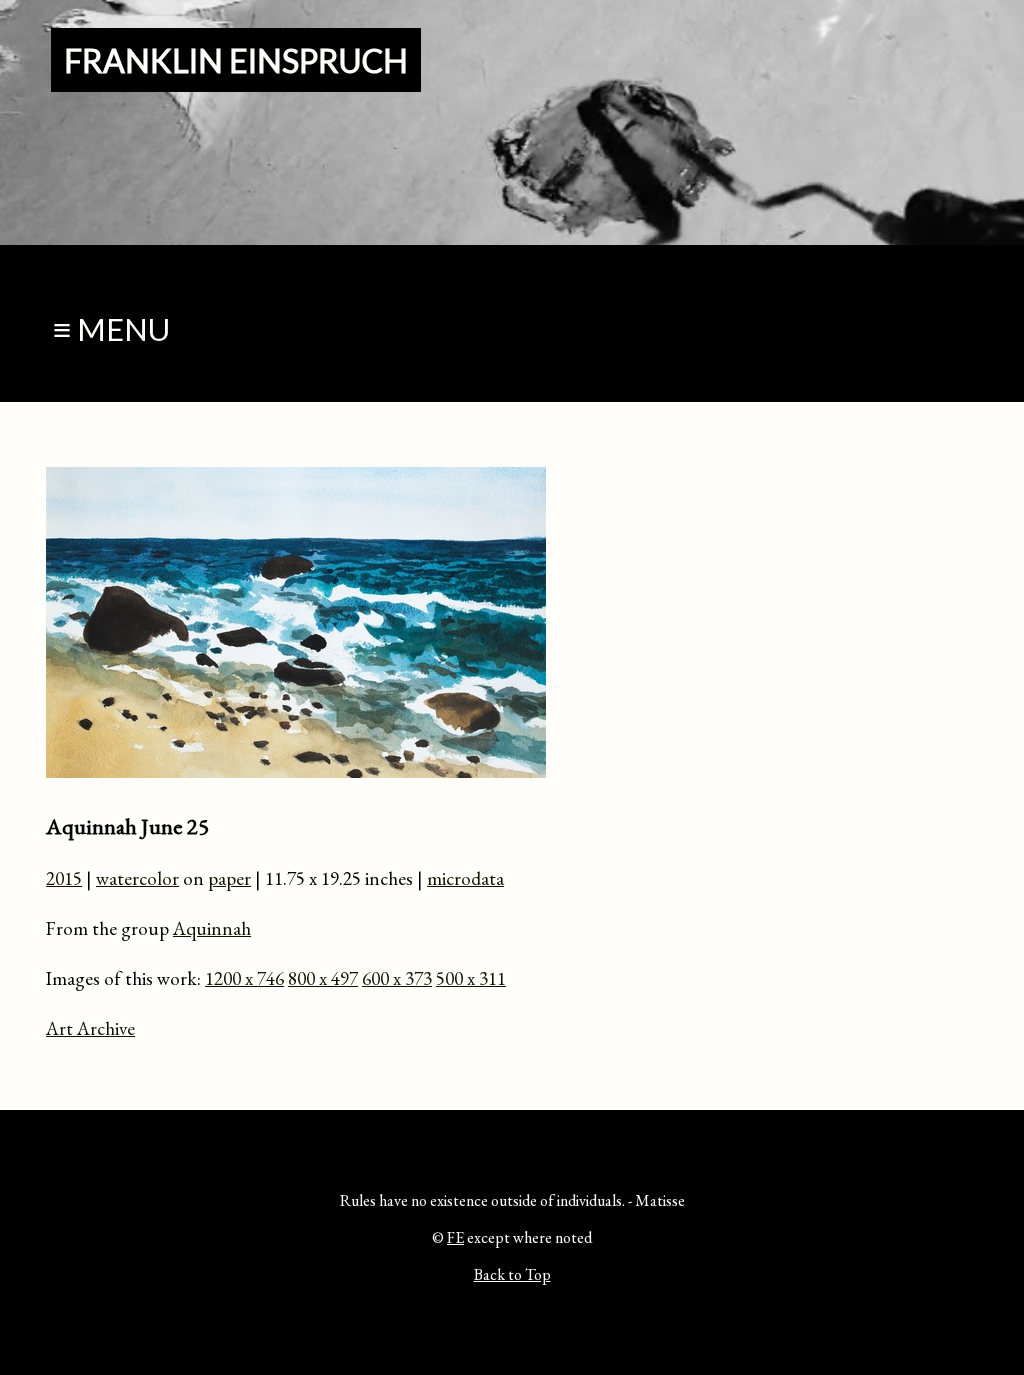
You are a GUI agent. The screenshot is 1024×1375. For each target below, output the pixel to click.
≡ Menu (111, 329)
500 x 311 (471, 978)
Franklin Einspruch (236, 60)
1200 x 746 (244, 978)
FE (455, 1237)
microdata (465, 878)
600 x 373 (397, 978)
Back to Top (512, 1274)
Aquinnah (212, 928)
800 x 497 (323, 978)
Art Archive (90, 1028)
